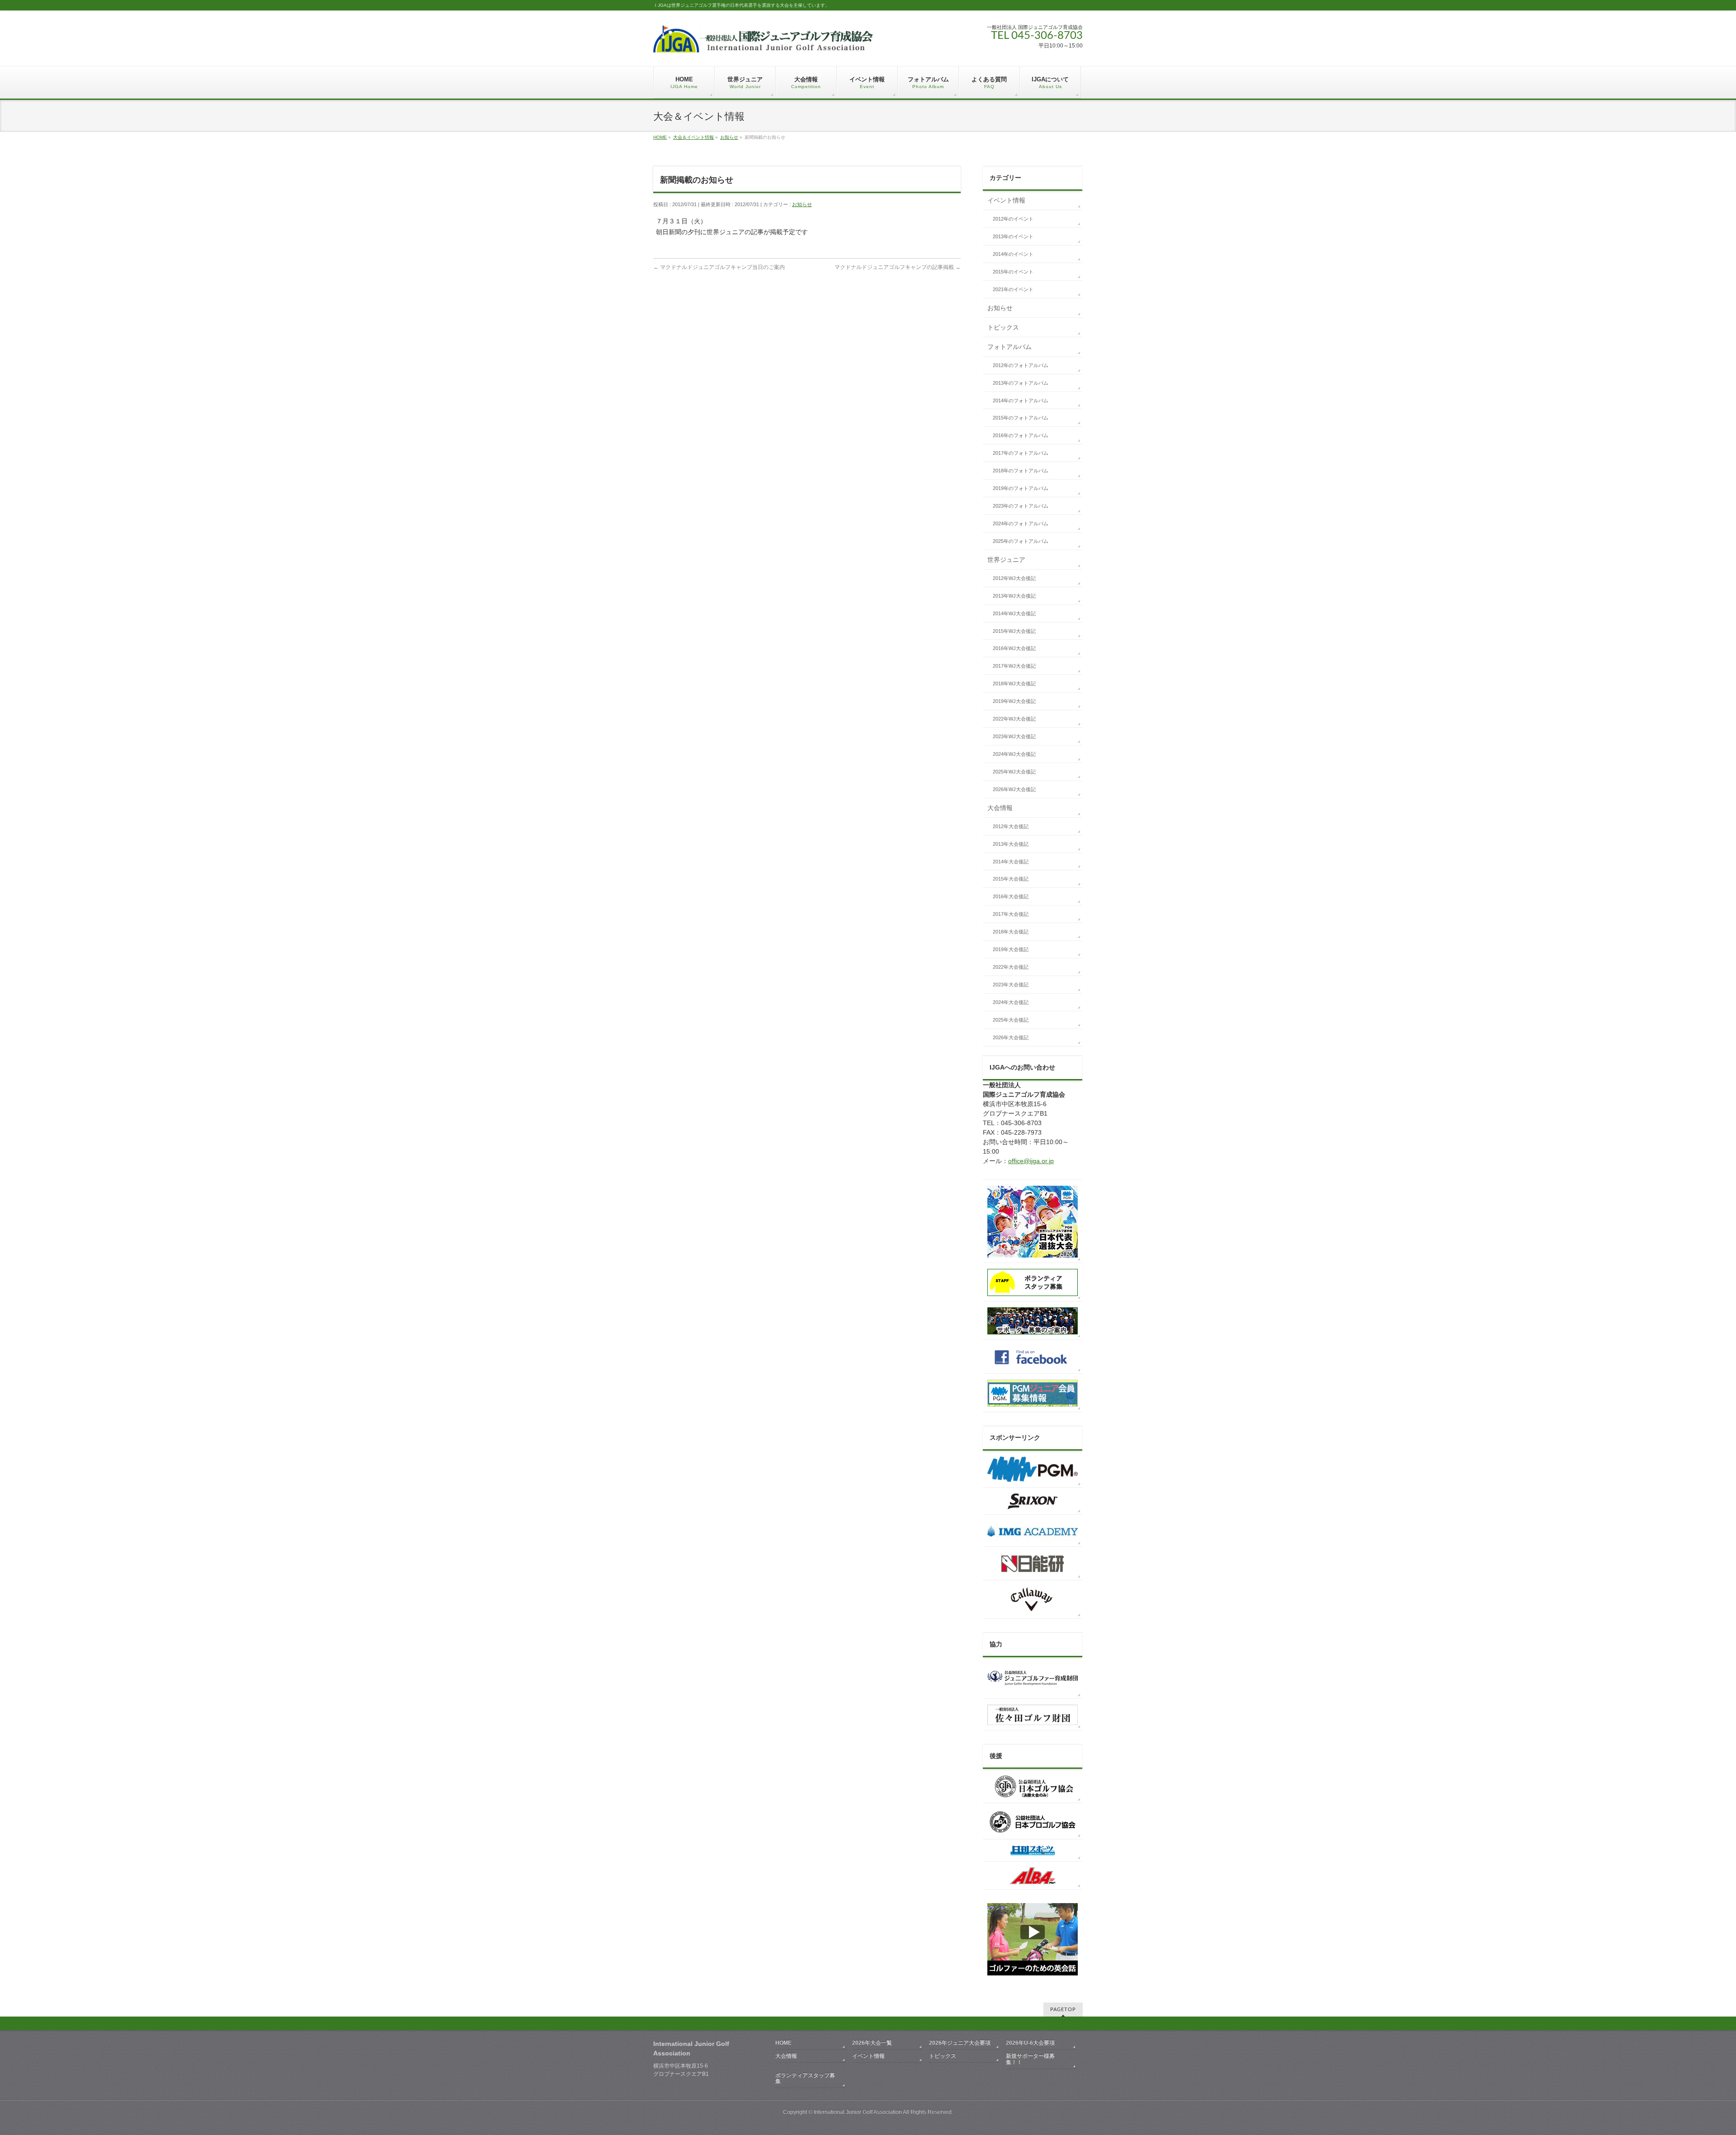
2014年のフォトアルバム (1021, 401)
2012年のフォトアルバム (1021, 365)
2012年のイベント (1013, 219)
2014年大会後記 (1011, 862)
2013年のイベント (1013, 236)
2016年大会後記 (1011, 896)
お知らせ (729, 137)
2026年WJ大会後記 (1014, 789)
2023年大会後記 (1011, 985)
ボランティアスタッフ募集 (805, 2078)
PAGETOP (1063, 2010)
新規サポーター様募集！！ (1030, 2059)
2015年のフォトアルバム (1021, 418)
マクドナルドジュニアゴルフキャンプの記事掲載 (898, 267)
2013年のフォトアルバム (1021, 383)
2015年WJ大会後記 (1014, 631)
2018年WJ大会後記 (1014, 683)
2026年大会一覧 (872, 2043)
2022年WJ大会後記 (1014, 719)
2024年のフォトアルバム (1021, 523)
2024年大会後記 (1011, 1002)
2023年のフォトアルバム (1021, 506)
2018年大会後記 (1011, 932)
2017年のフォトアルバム (1021, 453)
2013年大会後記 (1011, 844)
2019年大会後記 (1011, 949)
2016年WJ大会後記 (1014, 648)
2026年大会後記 (1011, 1037)
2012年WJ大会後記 (1014, 578)
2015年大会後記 (1011, 879)
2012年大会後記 (1011, 826)
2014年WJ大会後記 (1014, 613)
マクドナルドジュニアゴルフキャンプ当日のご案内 (719, 267)
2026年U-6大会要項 (1030, 2043)
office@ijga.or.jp (1031, 1161)
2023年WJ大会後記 (1014, 736)
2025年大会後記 (1011, 1020)
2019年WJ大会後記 (1014, 701)
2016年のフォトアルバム (1021, 435)
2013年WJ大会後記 (1014, 596)
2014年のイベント (1013, 254)
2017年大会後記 (1011, 914)
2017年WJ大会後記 (1014, 666)
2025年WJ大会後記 (1014, 772)
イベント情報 (1006, 200)
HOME (660, 137)
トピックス (1003, 327)
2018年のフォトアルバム (1021, 471)
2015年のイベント (1013, 272)
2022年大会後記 (1011, 967)
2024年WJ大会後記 (1014, 754)
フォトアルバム (1010, 347)
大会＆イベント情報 (693, 137)
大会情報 (1000, 808)
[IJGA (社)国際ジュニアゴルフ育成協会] (763, 42)
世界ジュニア (1006, 560)
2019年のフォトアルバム (1021, 488)
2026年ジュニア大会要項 (960, 2043)
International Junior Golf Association (858, 2112)
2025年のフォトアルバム (1021, 541)
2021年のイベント (1013, 289)
